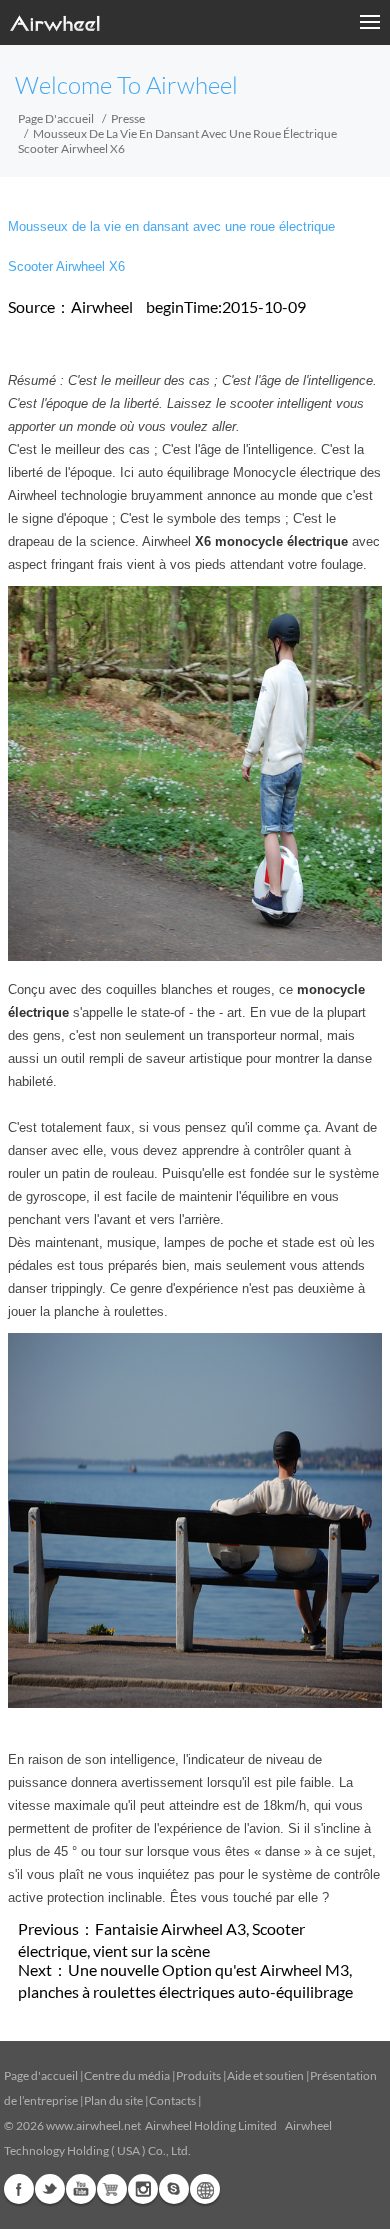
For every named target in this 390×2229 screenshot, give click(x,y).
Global (205, 2189)
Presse (128, 118)
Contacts (172, 2100)
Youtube (81, 2189)
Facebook (19, 2189)
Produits (198, 2075)
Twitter (50, 2189)
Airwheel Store (112, 2189)
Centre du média (127, 2075)
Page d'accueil (56, 118)
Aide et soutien (266, 2075)
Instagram (143, 2189)
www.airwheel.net (93, 2125)
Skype (174, 2189)
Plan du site (113, 2100)
